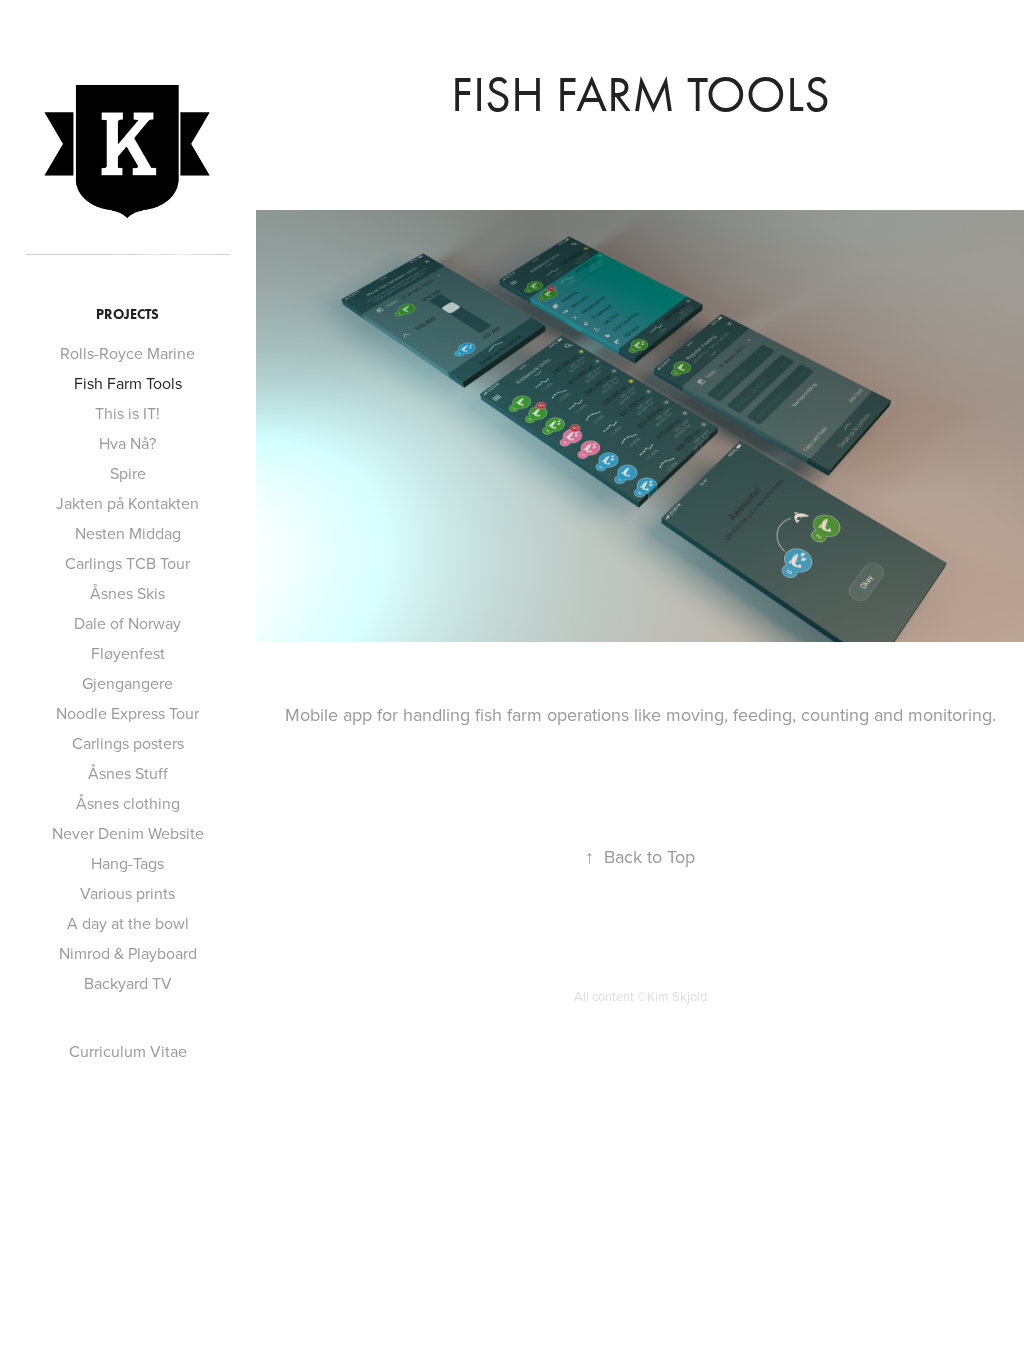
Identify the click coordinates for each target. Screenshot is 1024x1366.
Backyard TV (128, 983)
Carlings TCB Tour (127, 563)
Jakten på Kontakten (127, 503)
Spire (128, 473)
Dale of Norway (127, 623)
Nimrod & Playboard (128, 953)
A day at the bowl (128, 923)
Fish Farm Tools (128, 383)
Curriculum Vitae (128, 1051)
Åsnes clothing (128, 803)
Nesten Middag (128, 533)
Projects (127, 314)
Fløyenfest (128, 653)
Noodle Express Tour (127, 713)
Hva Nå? (127, 443)
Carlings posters (128, 743)
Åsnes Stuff (128, 773)
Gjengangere (127, 683)
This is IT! (127, 413)
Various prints (127, 893)
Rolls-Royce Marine (127, 353)
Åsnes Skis (127, 593)
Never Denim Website (128, 833)
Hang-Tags (127, 863)
